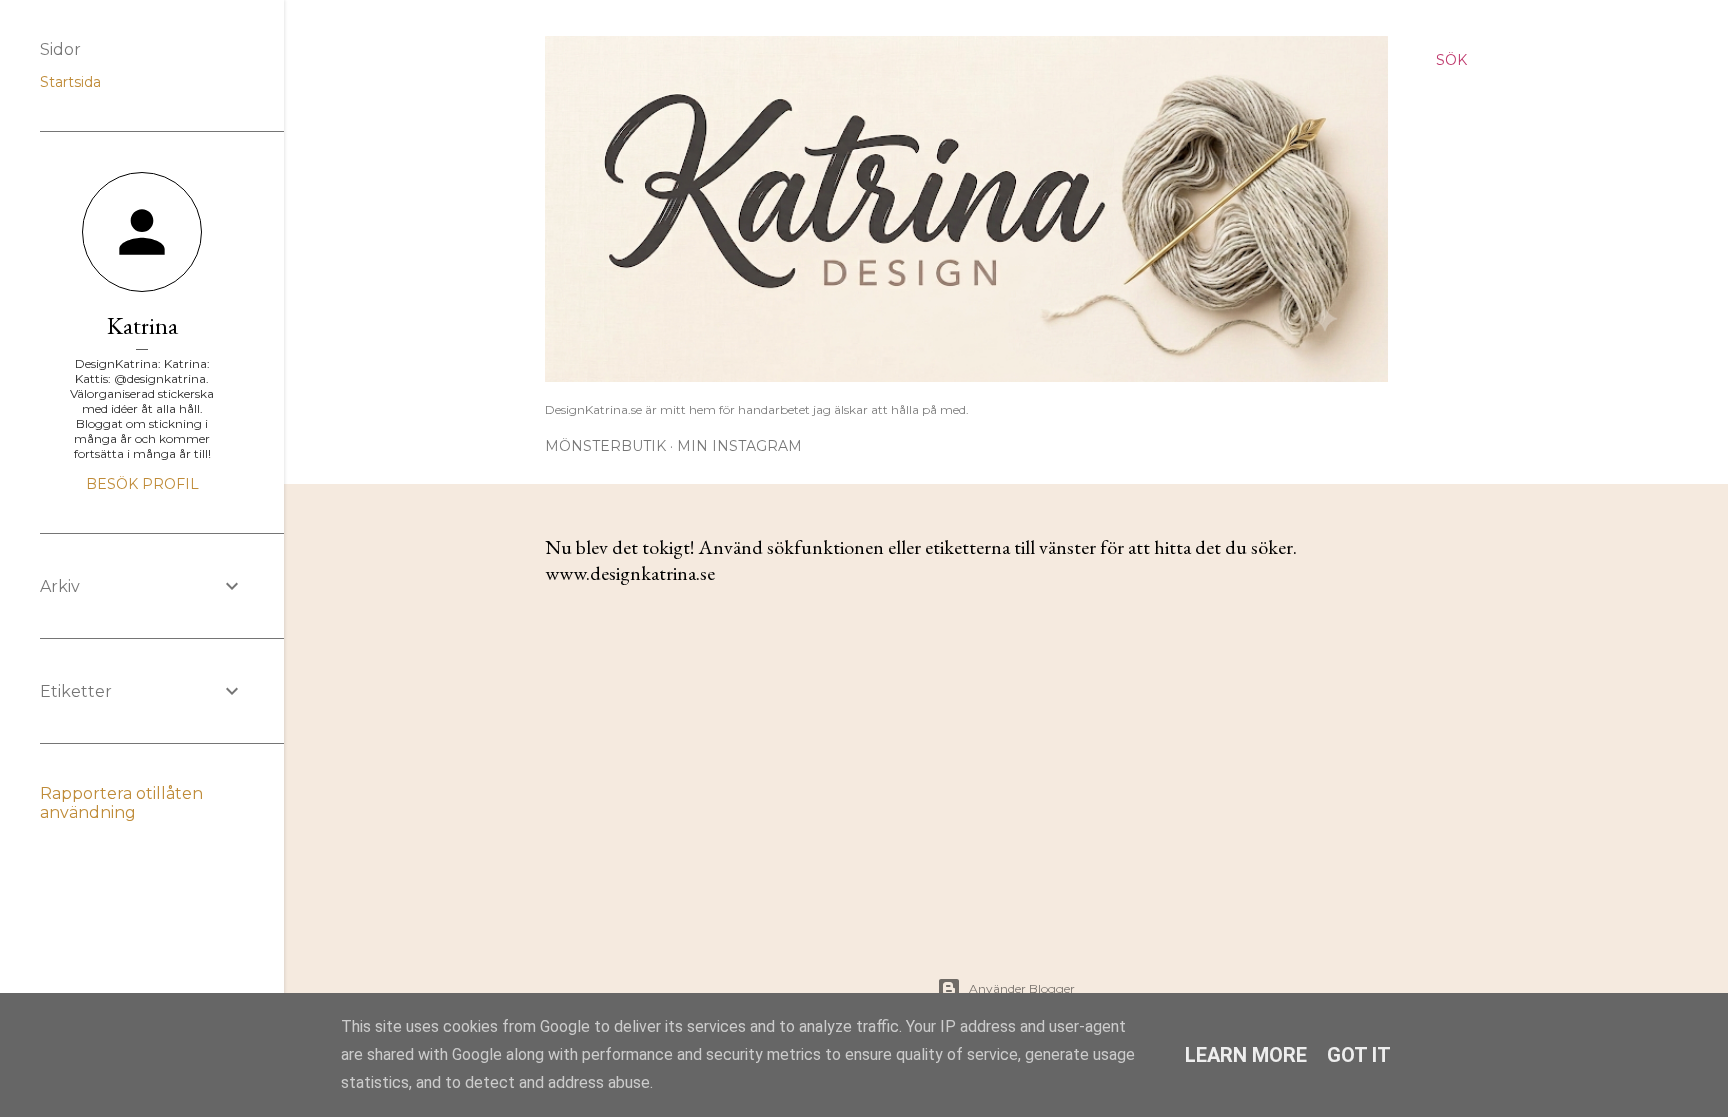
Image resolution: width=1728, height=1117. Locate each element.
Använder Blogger (1022, 988)
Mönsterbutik (605, 446)
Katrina (142, 325)
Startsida (70, 82)
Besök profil (142, 484)
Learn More (1246, 1055)
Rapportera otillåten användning (121, 803)
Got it (1359, 1055)
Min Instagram (739, 446)
